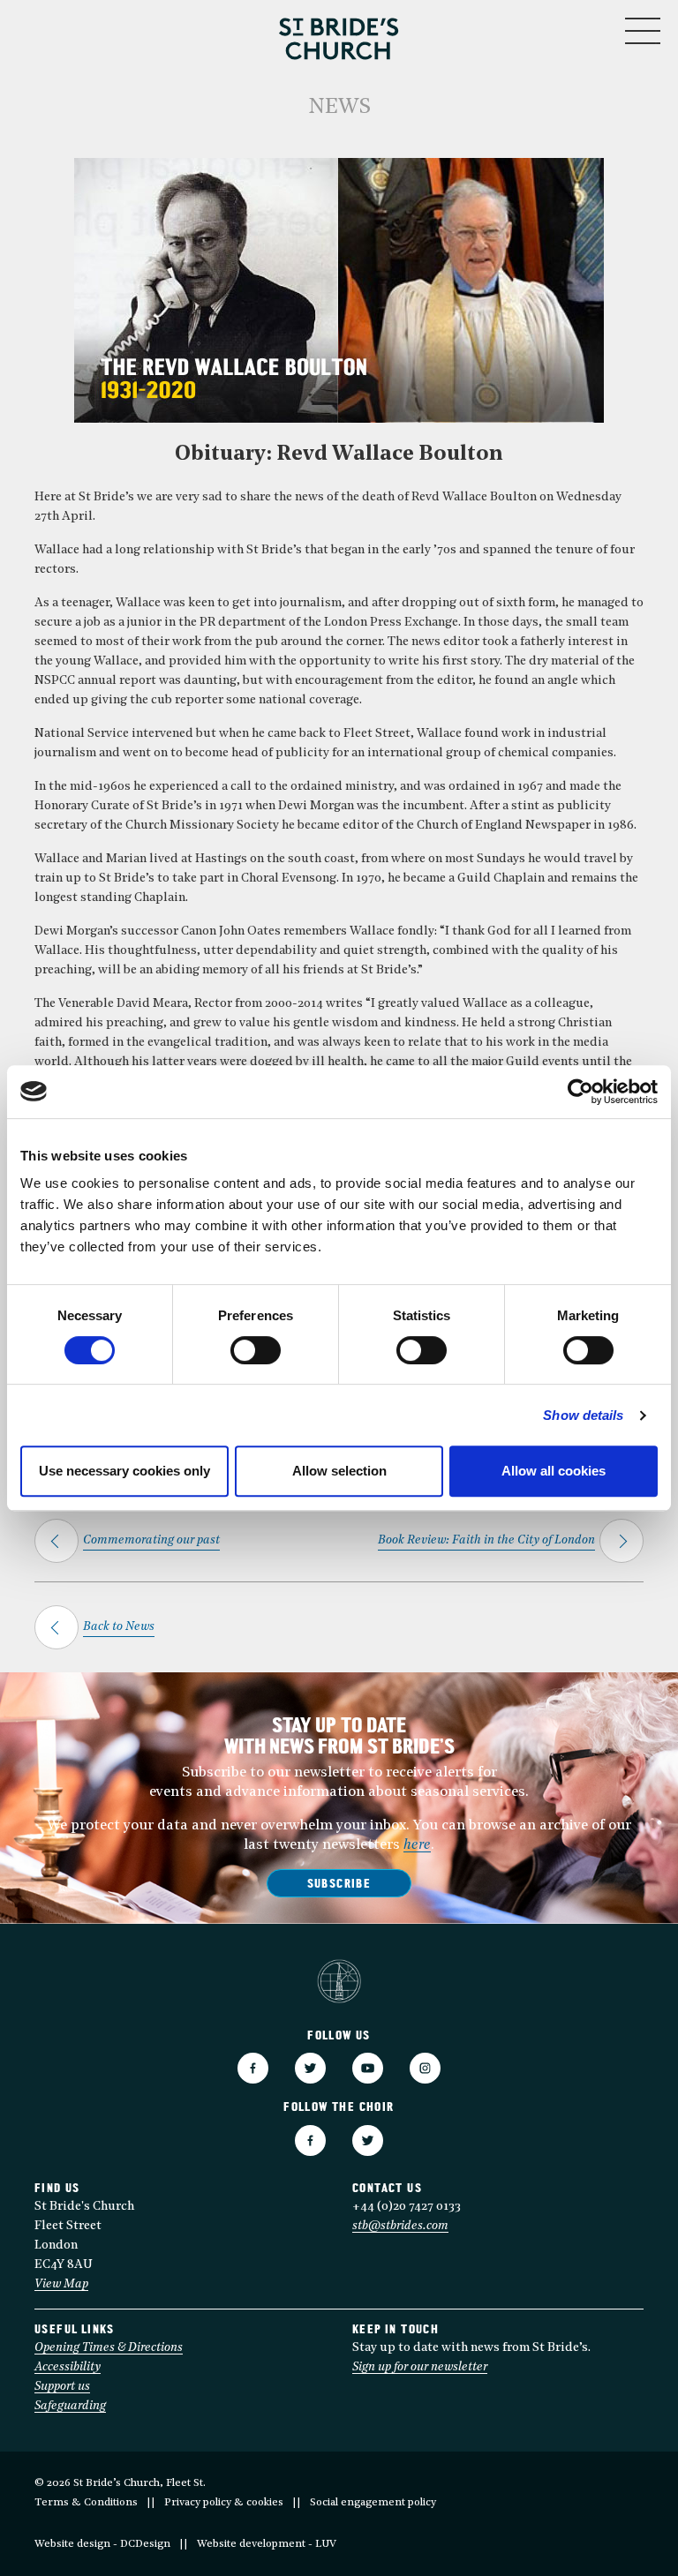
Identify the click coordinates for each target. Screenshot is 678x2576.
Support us (62, 2387)
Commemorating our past (151, 1540)
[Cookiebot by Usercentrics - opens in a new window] (580, 1092)
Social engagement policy (373, 2503)
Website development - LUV (267, 2544)
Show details (583, 1415)
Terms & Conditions (86, 2503)
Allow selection (339, 1471)
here (417, 1845)
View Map (61, 2284)
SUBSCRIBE (339, 1885)
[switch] (256, 1350)
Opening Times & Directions (109, 2348)
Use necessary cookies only (124, 1471)
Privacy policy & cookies (224, 2503)
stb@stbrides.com (400, 2226)
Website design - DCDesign (102, 2544)
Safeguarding (70, 2406)
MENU (589, 27)
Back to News (119, 1627)
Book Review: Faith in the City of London (486, 1540)
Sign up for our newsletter (420, 2367)
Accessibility (68, 2367)
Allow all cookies (554, 1471)
